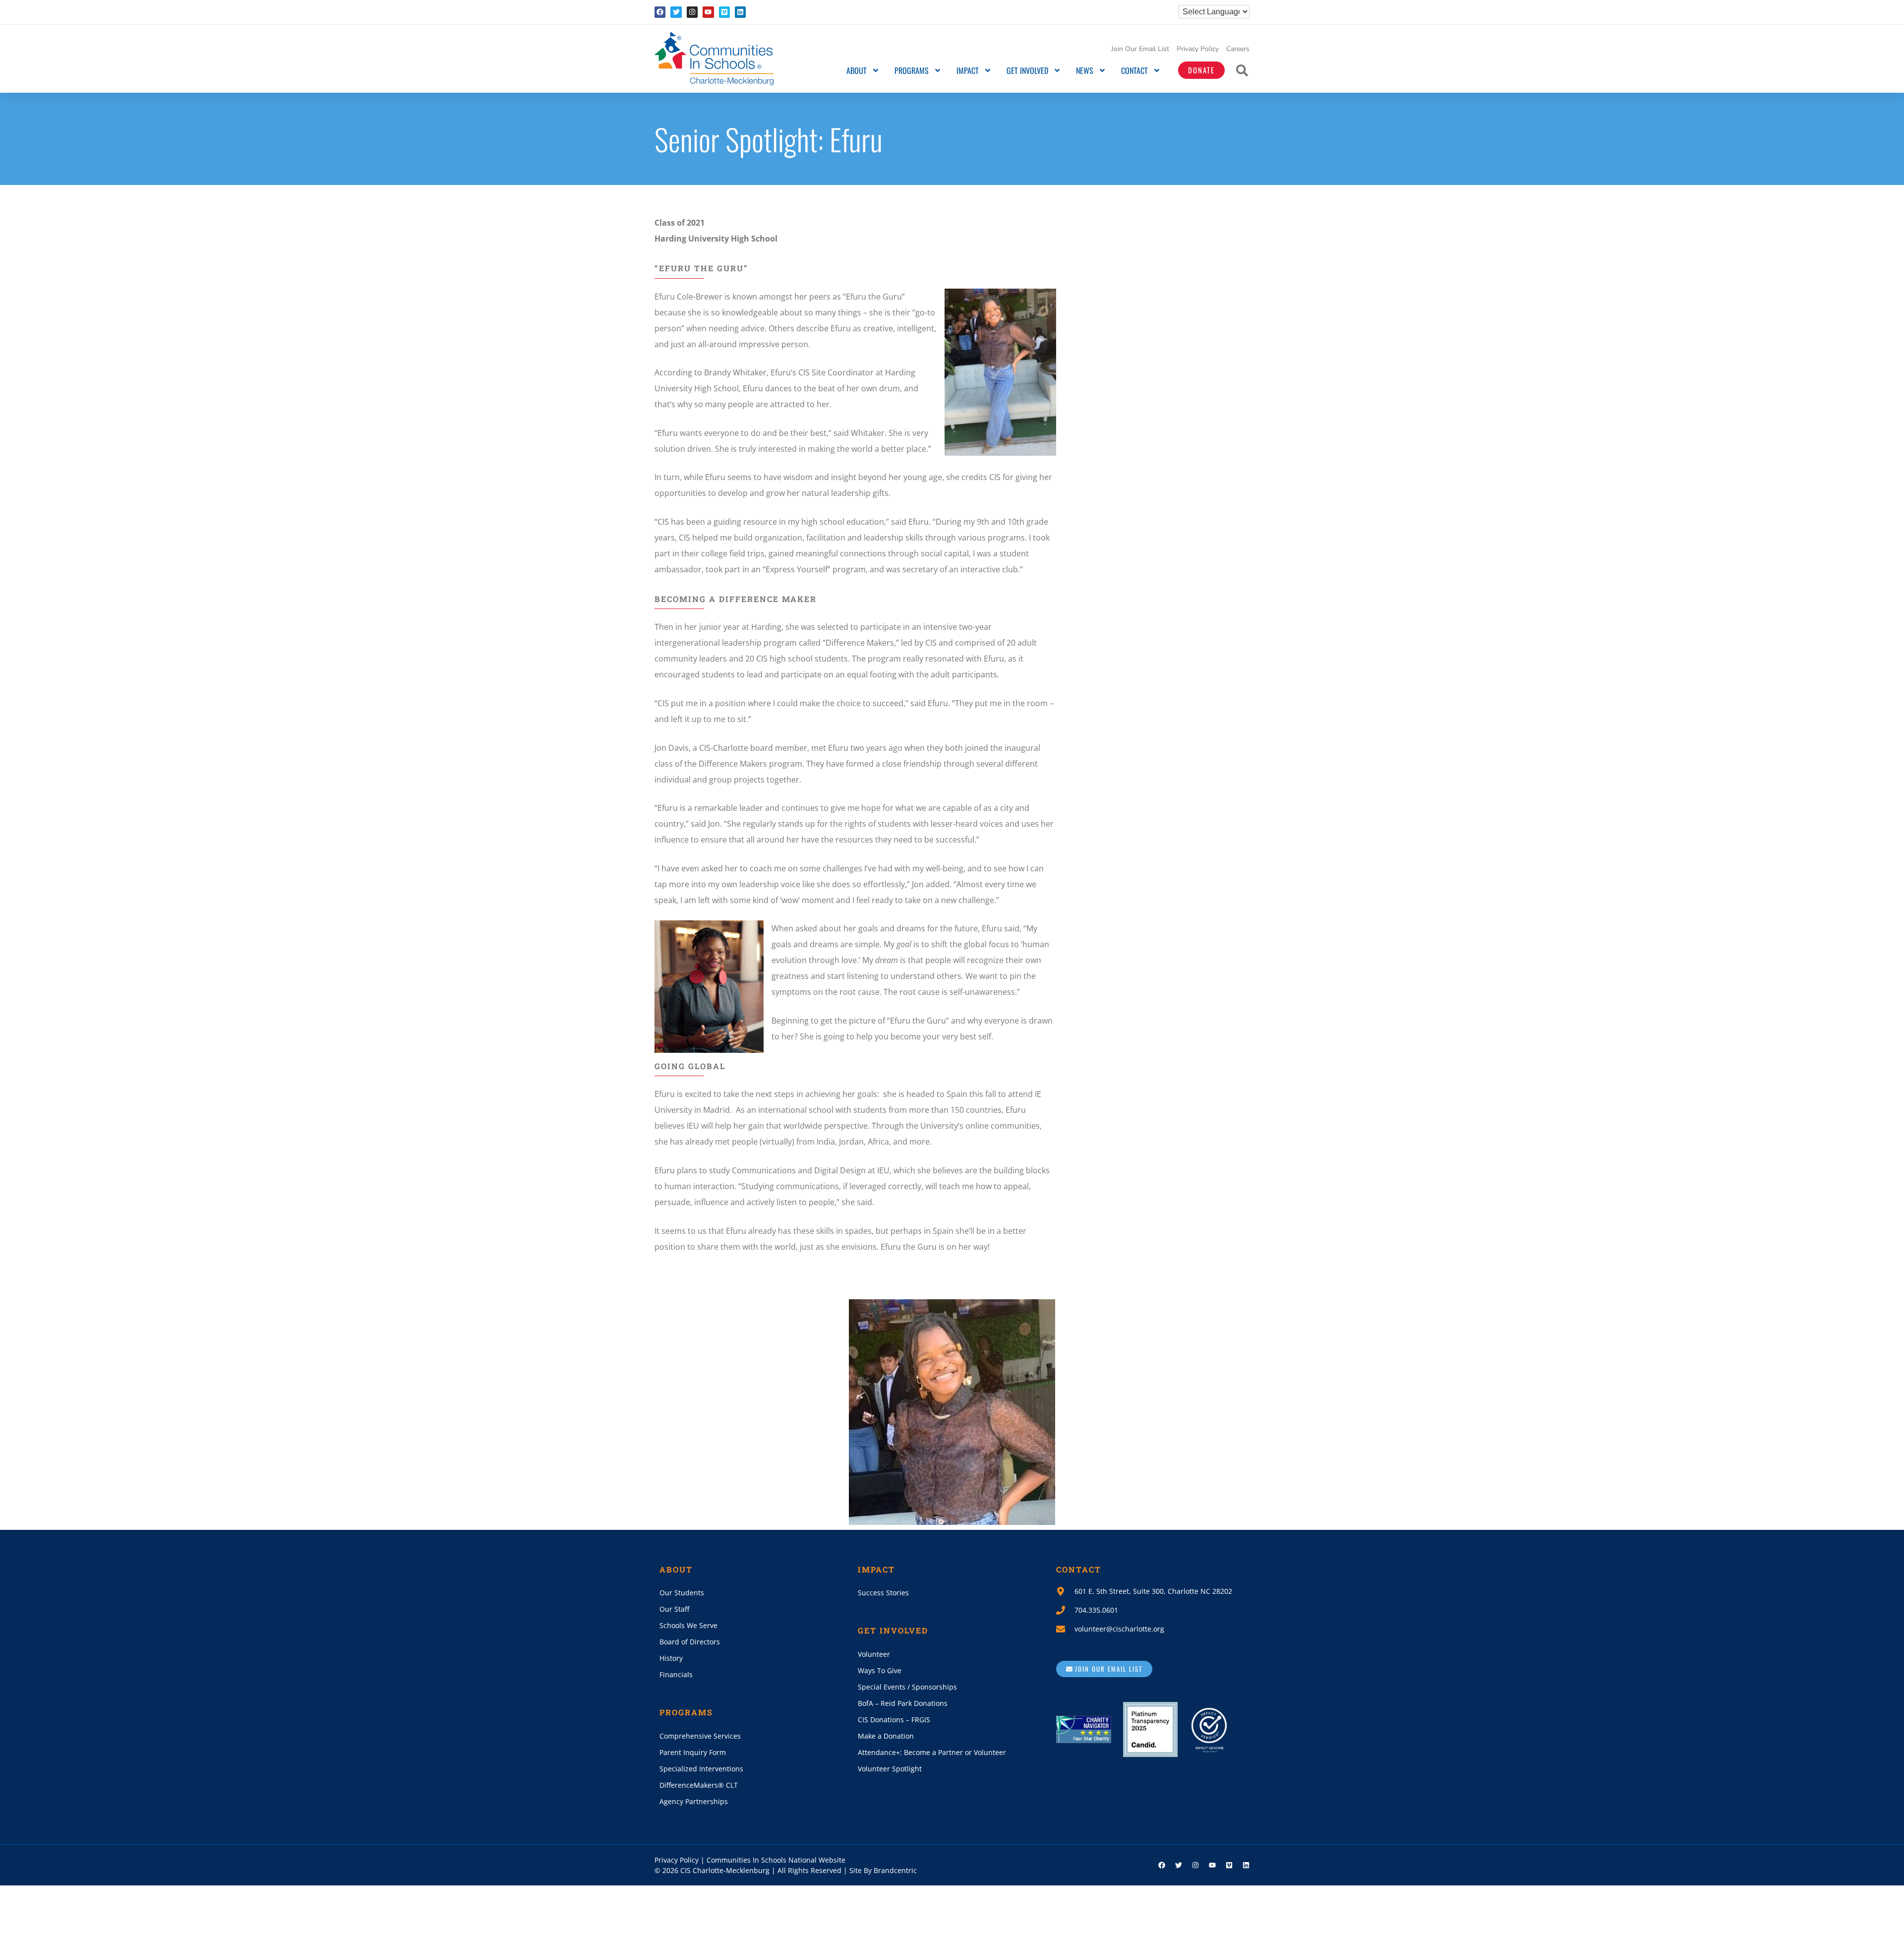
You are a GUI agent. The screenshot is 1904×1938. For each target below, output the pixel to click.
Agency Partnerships (694, 1801)
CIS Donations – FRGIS (894, 1720)
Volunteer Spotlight (890, 1769)
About (857, 70)
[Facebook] (660, 12)
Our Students (682, 1593)
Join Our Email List (1140, 49)
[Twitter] (676, 12)
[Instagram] (692, 12)
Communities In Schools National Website (776, 1860)
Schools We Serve (688, 1625)
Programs (912, 70)
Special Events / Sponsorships (907, 1687)
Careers (1238, 49)
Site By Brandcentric (883, 1870)
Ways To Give (880, 1670)
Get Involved (1027, 70)
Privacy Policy (1198, 49)
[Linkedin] (740, 12)
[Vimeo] (724, 12)
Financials (676, 1674)
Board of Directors (690, 1642)
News (1085, 70)
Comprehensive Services (700, 1736)
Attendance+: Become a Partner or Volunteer (932, 1752)
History (671, 1658)
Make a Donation (886, 1736)
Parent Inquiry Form (693, 1752)
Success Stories (883, 1593)
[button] (1242, 70)
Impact (968, 70)
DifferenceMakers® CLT (699, 1785)
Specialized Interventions (701, 1769)
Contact (1134, 70)
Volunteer (874, 1654)
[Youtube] (708, 12)
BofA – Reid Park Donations (903, 1703)
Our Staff (674, 1609)
